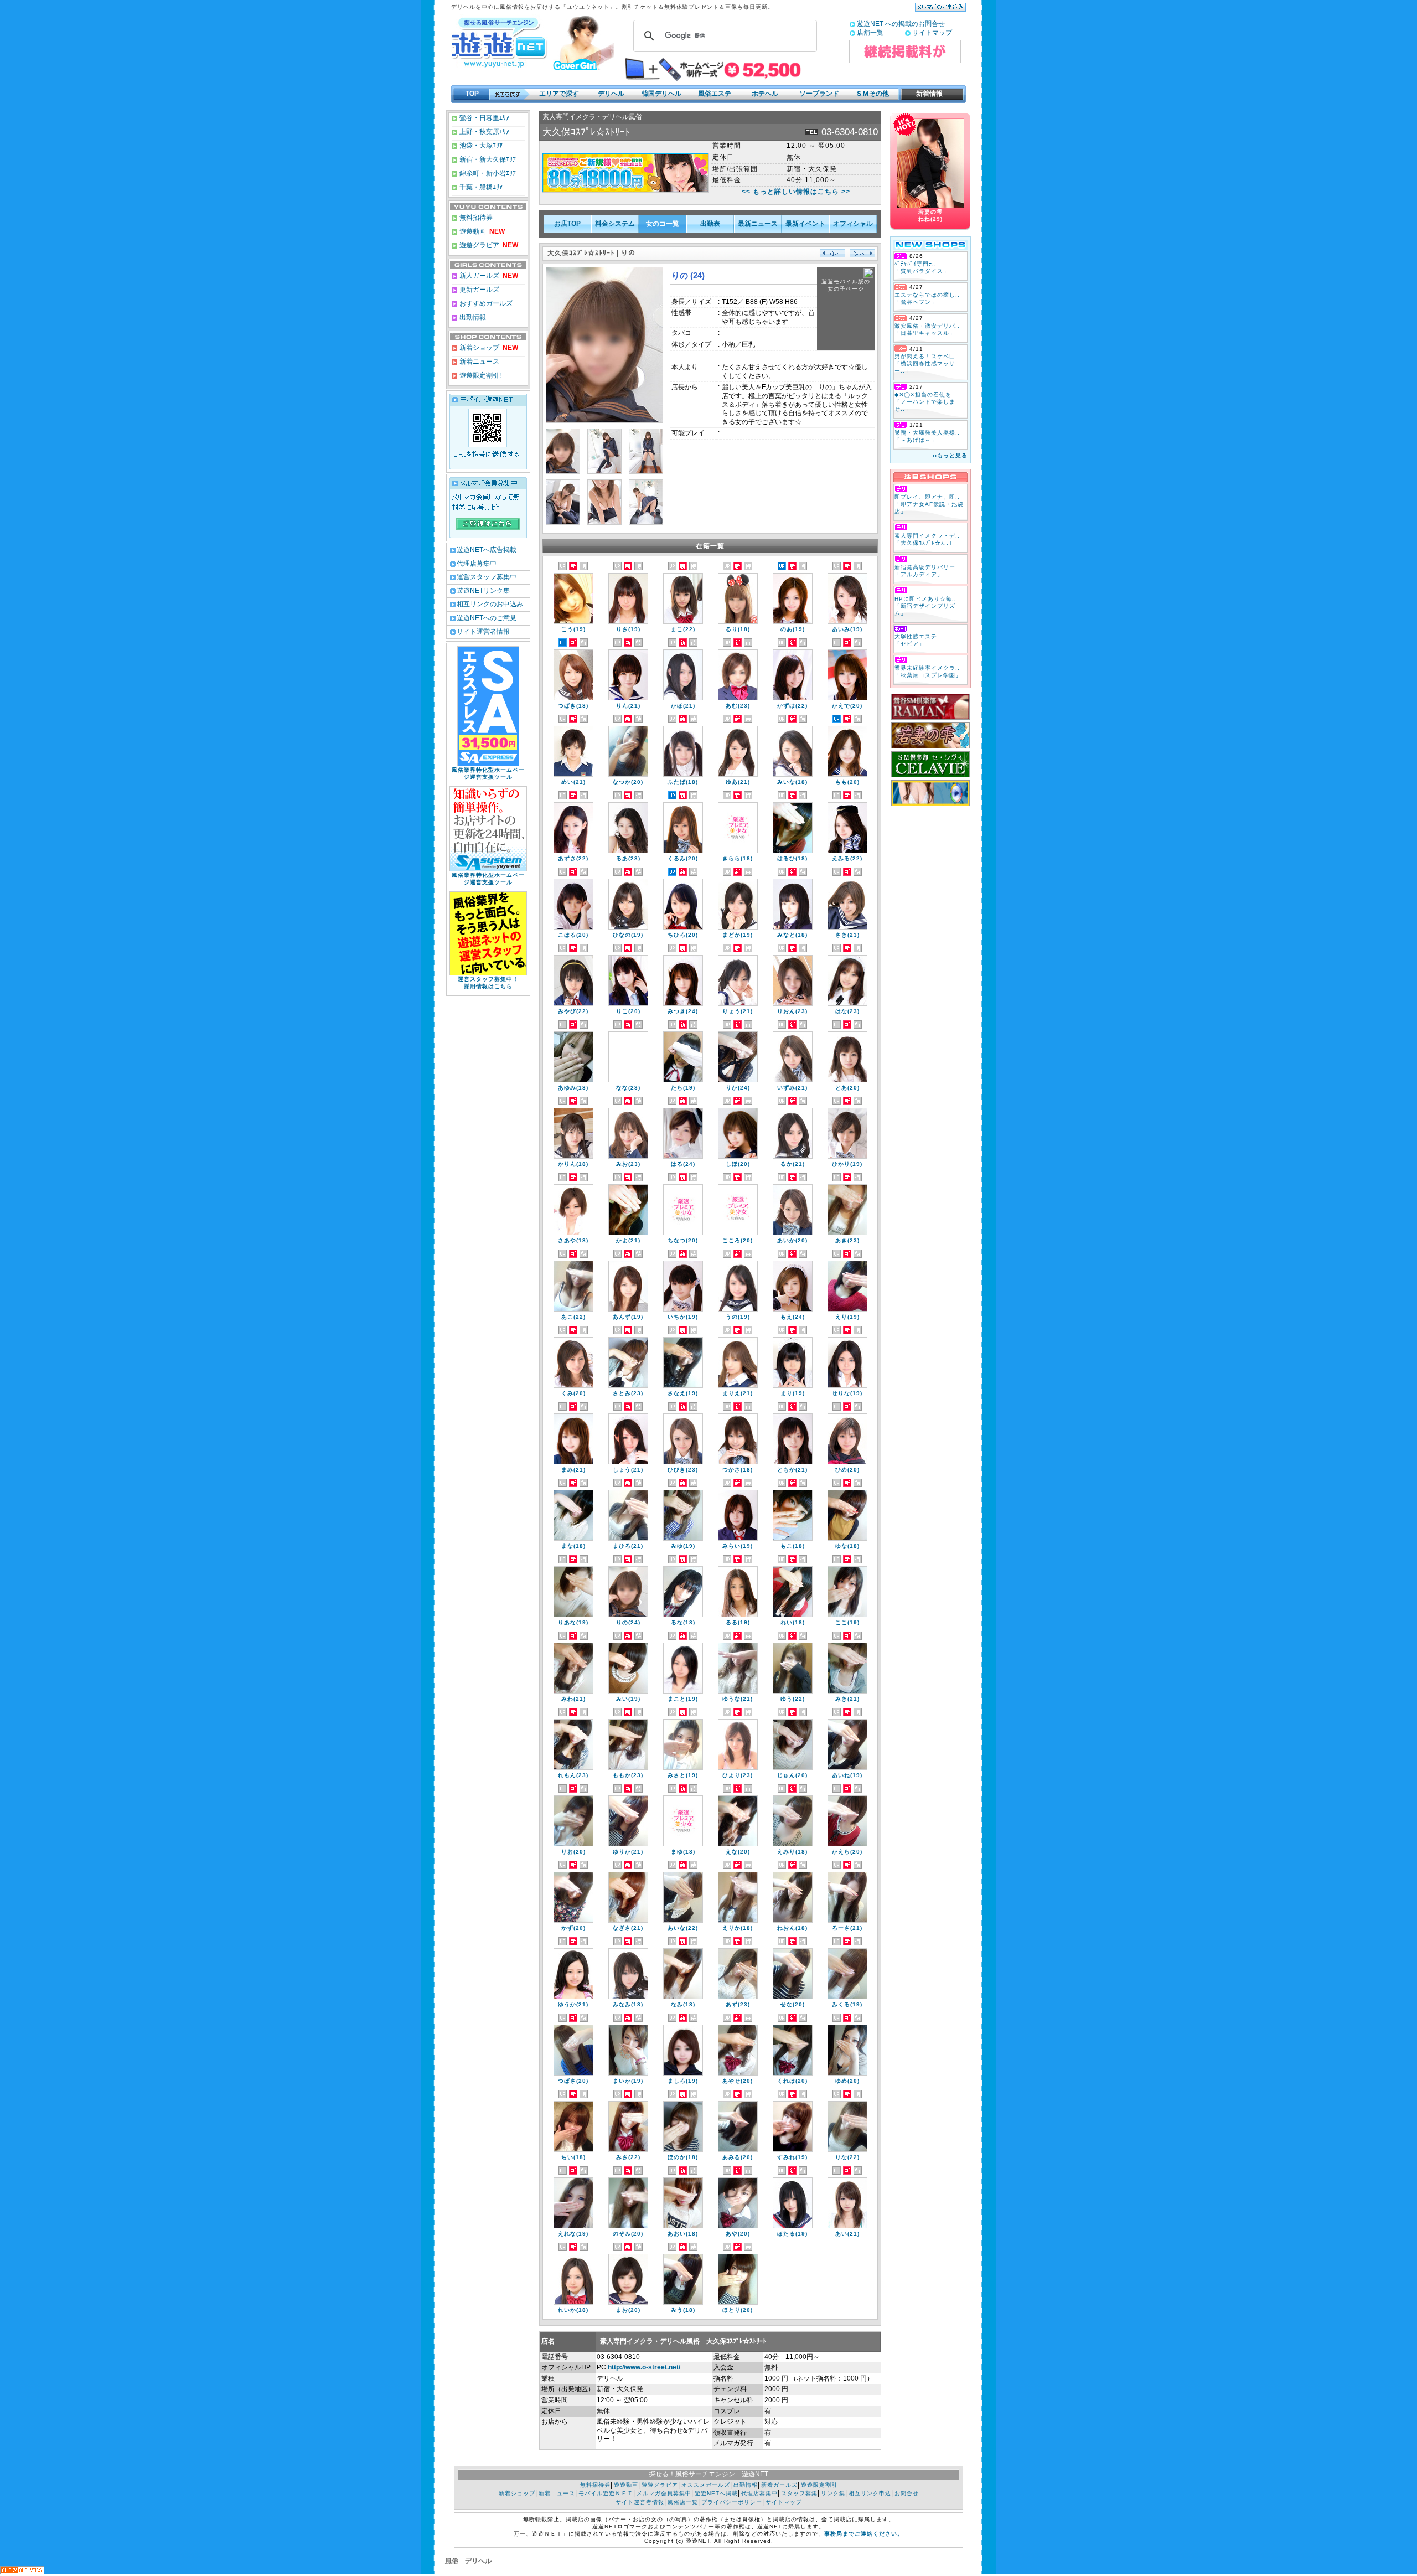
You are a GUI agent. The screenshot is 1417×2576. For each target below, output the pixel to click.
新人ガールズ (488, 276)
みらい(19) (738, 1546)
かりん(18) (573, 1164)
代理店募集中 (477, 564)
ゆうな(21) (738, 1699)
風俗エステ (715, 94)
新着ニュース (479, 362)
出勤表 (710, 224)
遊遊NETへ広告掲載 (487, 550)
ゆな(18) (847, 1546)
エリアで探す (559, 94)
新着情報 (926, 94)
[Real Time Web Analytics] (22, 2571)
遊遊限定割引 (819, 2485)
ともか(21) (792, 1470)
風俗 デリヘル (468, 2561)
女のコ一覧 (663, 224)
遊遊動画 (472, 231)
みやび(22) (573, 1011)
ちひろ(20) (683, 935)
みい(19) (628, 1699)
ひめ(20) (847, 1470)
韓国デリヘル (661, 94)
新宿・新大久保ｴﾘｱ (487, 159)
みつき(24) (683, 1011)
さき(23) (847, 935)
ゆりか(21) (628, 1852)
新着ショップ (479, 348)
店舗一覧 (870, 33)
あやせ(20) (738, 2081)
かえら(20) (847, 1852)
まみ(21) (573, 1470)
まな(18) (573, 1546)
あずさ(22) (573, 858)
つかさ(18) (738, 1470)
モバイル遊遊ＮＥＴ (606, 2493)
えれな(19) (573, 2234)
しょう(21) (628, 1470)
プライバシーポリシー (732, 2502)
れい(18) (793, 1622)
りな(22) (847, 2157)
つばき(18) (573, 706)
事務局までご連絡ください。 (864, 2534)
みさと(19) (683, 1775)
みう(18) (683, 2310)
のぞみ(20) (628, 2234)
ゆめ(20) (847, 2081)
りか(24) (738, 1088)
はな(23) (847, 1011)
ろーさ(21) (847, 1928)
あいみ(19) (847, 629)
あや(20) (738, 2234)
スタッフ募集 (799, 2493)
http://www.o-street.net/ (644, 2367)
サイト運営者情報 (483, 632)
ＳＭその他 (872, 94)
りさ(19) (628, 629)
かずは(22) (792, 706)
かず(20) (573, 1928)
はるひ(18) (792, 858)
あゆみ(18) (573, 1088)
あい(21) (847, 2234)
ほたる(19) (792, 2234)
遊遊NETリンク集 (483, 591)
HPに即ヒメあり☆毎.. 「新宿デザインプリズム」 (925, 606)
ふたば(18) (683, 782)
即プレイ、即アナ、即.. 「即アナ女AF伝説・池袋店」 (929, 504)
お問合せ (907, 2493)
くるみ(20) (683, 858)
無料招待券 (475, 218)
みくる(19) (847, 2004)
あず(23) (738, 2004)
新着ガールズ (779, 2485)
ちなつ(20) (683, 1240)
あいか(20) (792, 1240)
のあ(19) (793, 629)
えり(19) (847, 1317)
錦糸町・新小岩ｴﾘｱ (487, 173)
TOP (472, 94)
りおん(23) (792, 1011)
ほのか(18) (683, 2157)
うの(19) (738, 1317)
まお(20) (628, 2310)
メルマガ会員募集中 (664, 2493)
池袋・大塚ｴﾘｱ (480, 146)
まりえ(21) (738, 1393)
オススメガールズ (706, 2485)
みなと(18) (792, 935)
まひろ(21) (628, 1546)
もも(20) (847, 782)
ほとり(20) (738, 2310)
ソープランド (819, 94)
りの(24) (628, 1622)
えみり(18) (792, 1852)
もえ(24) (793, 1317)
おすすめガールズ (485, 303)
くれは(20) (792, 2081)
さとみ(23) (628, 1393)
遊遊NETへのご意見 (487, 618)
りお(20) (573, 1852)
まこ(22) (683, 629)
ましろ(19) (683, 2081)
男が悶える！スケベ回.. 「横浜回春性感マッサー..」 (927, 363)
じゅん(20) (792, 1775)
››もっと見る (950, 455)
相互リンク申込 (870, 2493)
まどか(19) (738, 935)
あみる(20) (738, 2157)
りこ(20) (628, 1011)
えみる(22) (847, 858)
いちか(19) (683, 1317)
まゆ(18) (683, 1852)
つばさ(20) (573, 2081)
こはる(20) (573, 935)
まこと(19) (683, 1699)
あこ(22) (573, 1317)
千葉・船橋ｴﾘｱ (480, 187)
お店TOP (567, 224)
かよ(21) (628, 1240)
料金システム (615, 224)
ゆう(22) (793, 1699)
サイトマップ (932, 33)
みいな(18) (792, 782)
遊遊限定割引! (479, 375)
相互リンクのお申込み (490, 604)
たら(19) (683, 1088)
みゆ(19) (683, 1546)
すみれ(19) (792, 2157)
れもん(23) (573, 1775)
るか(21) (793, 1164)
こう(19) (573, 629)
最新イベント (805, 224)
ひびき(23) (683, 1470)
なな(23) (628, 1088)
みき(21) (847, 1699)
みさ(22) (628, 2157)
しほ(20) (738, 1164)
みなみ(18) (628, 2004)
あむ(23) (738, 706)
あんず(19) (628, 1317)
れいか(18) (573, 2310)
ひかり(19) (847, 1164)
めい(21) (573, 782)
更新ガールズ (479, 290)
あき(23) (847, 1240)
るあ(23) (628, 858)
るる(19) (738, 1622)
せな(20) (793, 2004)
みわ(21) (573, 1699)
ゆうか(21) (573, 2004)
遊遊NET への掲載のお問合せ (901, 24)
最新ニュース (758, 224)
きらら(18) (738, 858)
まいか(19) (628, 2081)
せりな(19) (847, 1393)
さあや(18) (573, 1240)
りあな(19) (573, 1622)
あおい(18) (683, 2234)
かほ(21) (683, 706)
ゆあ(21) (738, 782)
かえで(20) (847, 706)
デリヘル (611, 94)
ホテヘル (765, 94)
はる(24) (683, 1164)
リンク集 (833, 2493)
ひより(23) (738, 1775)
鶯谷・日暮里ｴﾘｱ (483, 118)
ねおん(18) (792, 1928)
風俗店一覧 (683, 2502)
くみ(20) (573, 1393)
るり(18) (738, 629)
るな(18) (683, 1622)
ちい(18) (573, 2157)
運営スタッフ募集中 (487, 577)
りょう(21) (738, 1011)
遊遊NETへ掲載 (716, 2493)
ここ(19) (847, 1622)
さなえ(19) (683, 1393)
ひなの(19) (628, 935)
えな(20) (738, 1852)
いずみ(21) (792, 1088)
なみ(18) (683, 2004)
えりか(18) (738, 1928)
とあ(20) (847, 1088)
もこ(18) (793, 1546)
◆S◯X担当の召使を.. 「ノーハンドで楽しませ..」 (925, 402)
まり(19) (793, 1393)
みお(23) (628, 1164)
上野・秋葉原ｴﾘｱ (483, 132)
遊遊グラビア (479, 245)
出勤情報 (472, 317)
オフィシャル (853, 224)
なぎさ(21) (628, 1928)
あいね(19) (847, 1775)
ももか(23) (628, 1775)
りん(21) (628, 706)
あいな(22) (683, 1928)
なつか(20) (628, 782)
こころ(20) (738, 1240)
